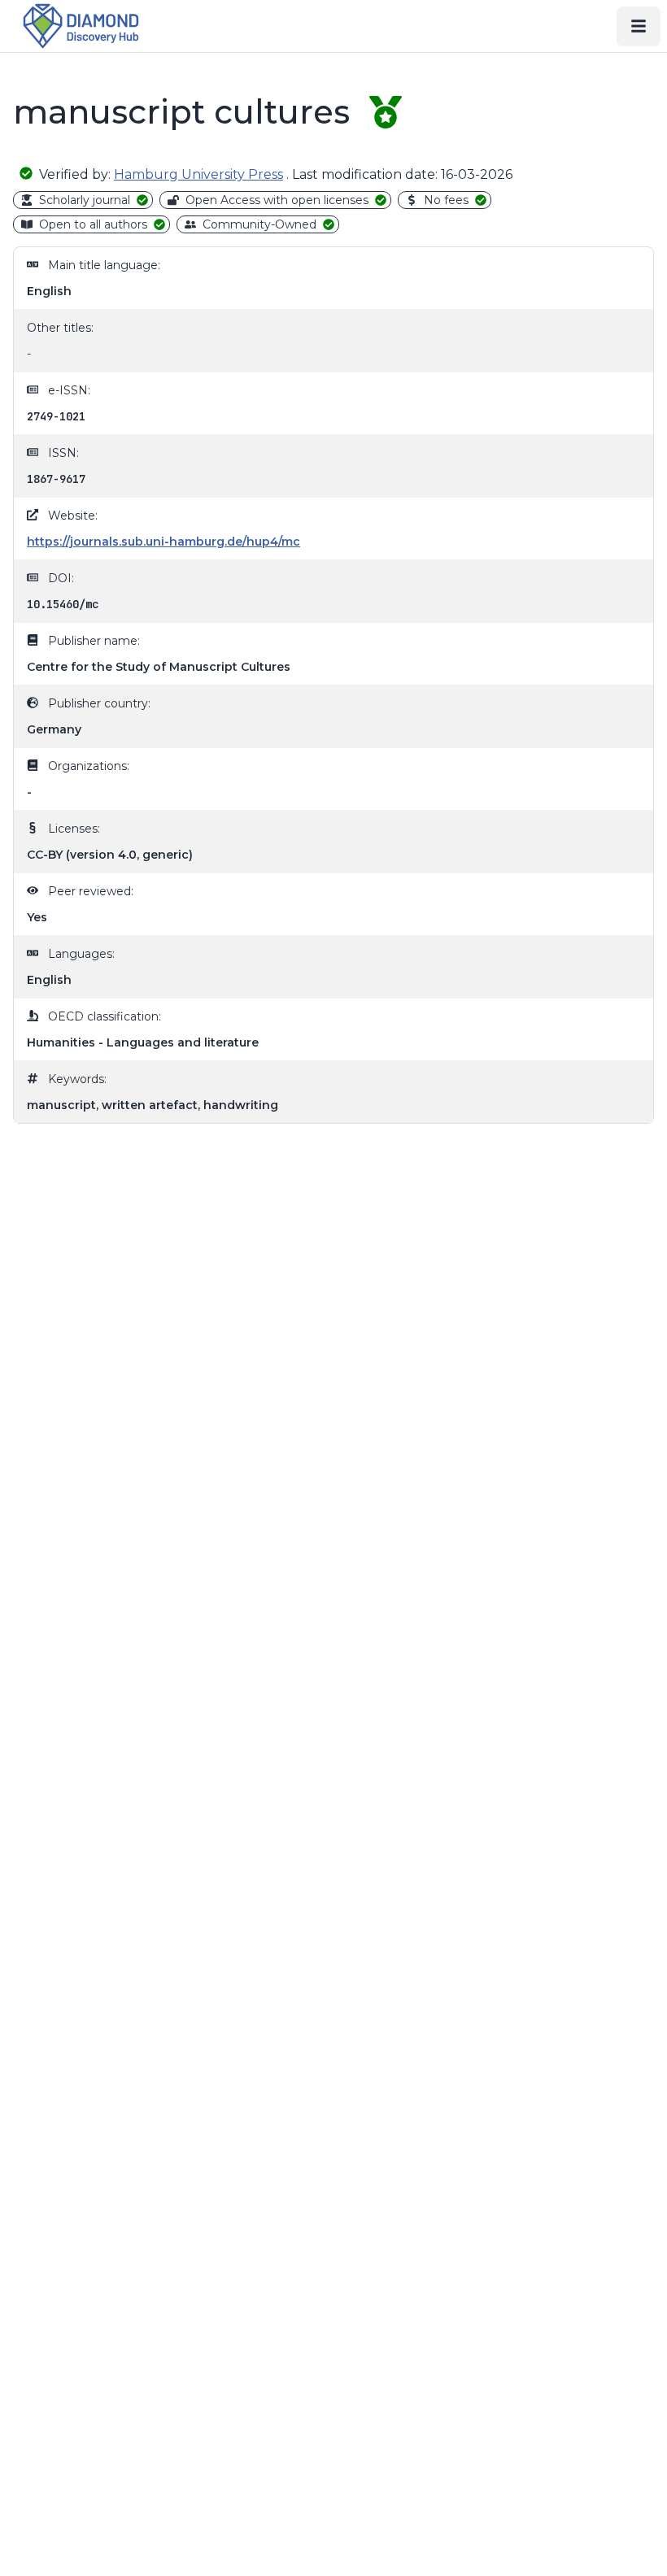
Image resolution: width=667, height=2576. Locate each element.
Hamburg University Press (198, 174)
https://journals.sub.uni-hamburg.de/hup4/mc (163, 542)
